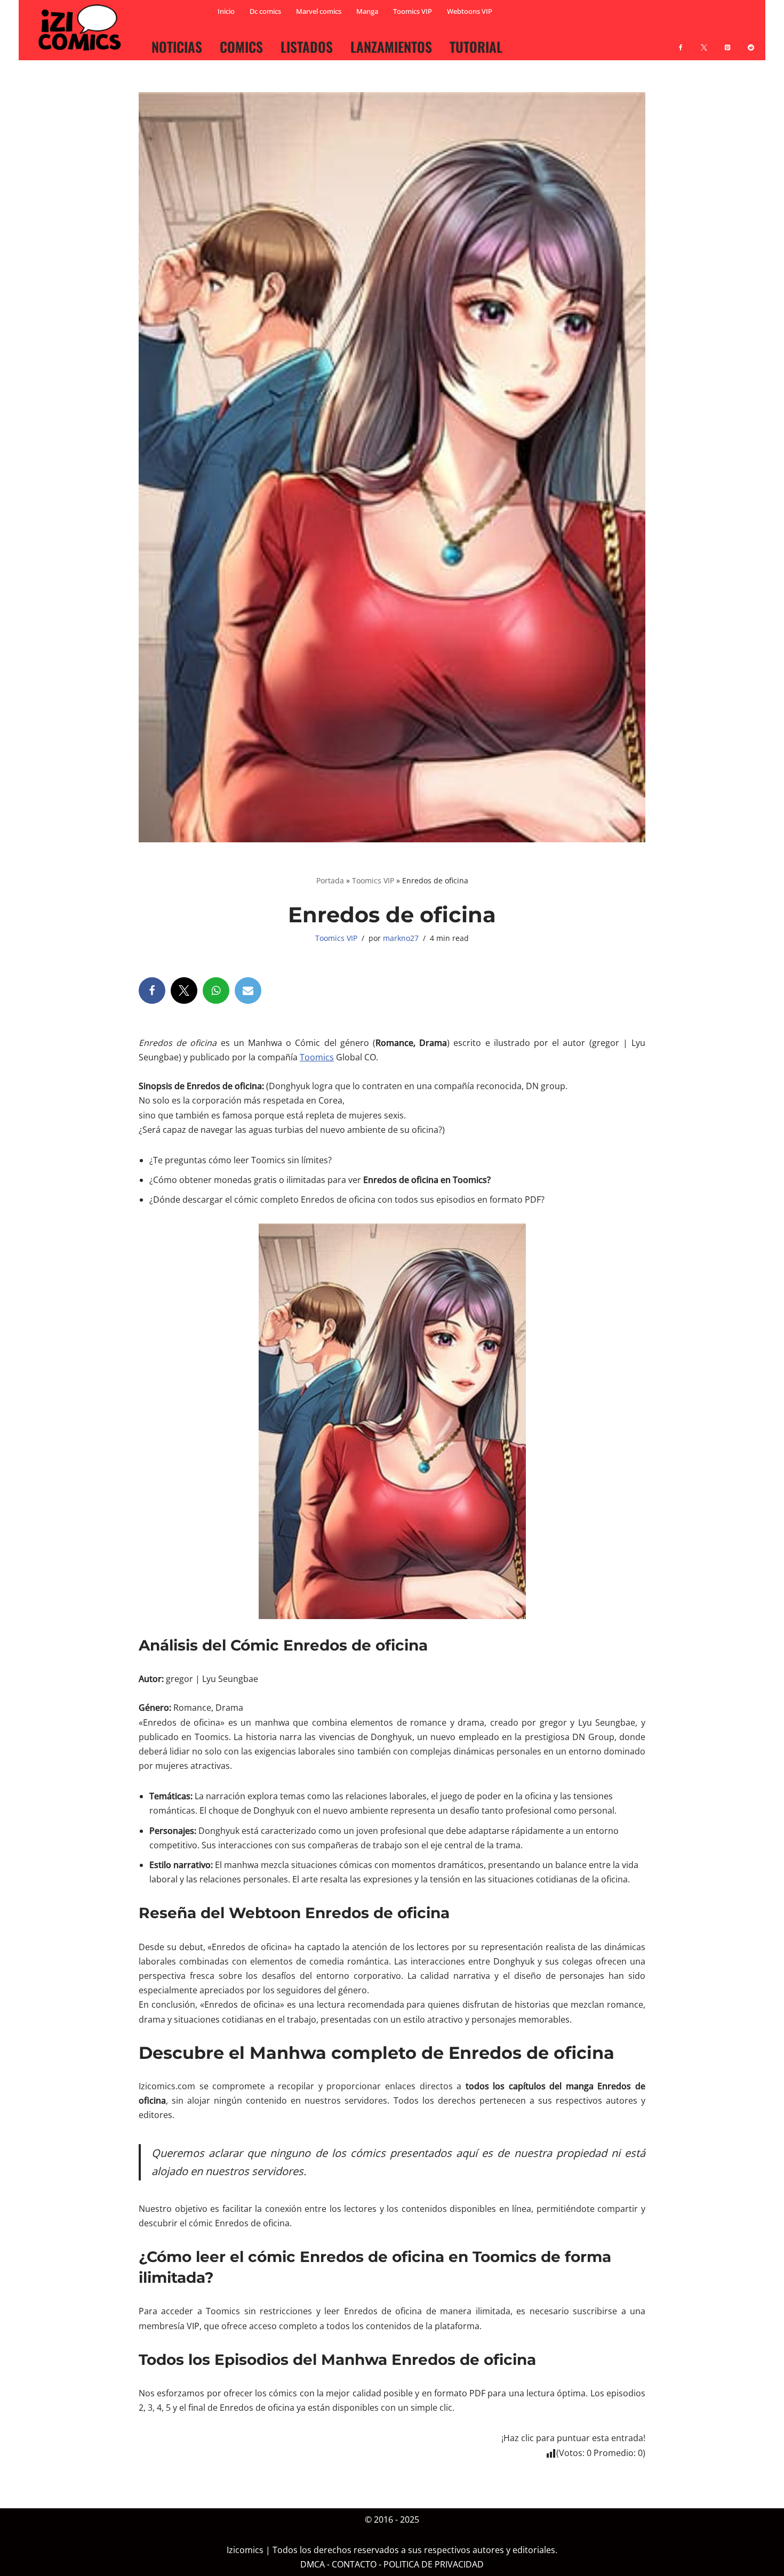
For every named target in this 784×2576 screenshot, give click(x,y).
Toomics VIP (413, 11)
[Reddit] (751, 41)
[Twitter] (184, 991)
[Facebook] (681, 41)
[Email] (248, 991)
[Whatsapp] (216, 991)
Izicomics (245, 2550)
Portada (330, 880)
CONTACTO (354, 2564)
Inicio (226, 11)
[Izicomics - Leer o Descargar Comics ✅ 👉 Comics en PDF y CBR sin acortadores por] (83, 28)
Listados (307, 46)
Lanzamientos (391, 46)
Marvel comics (319, 11)
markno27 (401, 938)
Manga (367, 11)
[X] (704, 41)
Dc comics (265, 11)
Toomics (317, 1057)
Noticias (177, 46)
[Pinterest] (727, 41)
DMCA (313, 2564)
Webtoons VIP (470, 11)
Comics (241, 46)
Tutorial (476, 46)
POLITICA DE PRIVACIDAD (434, 2564)
